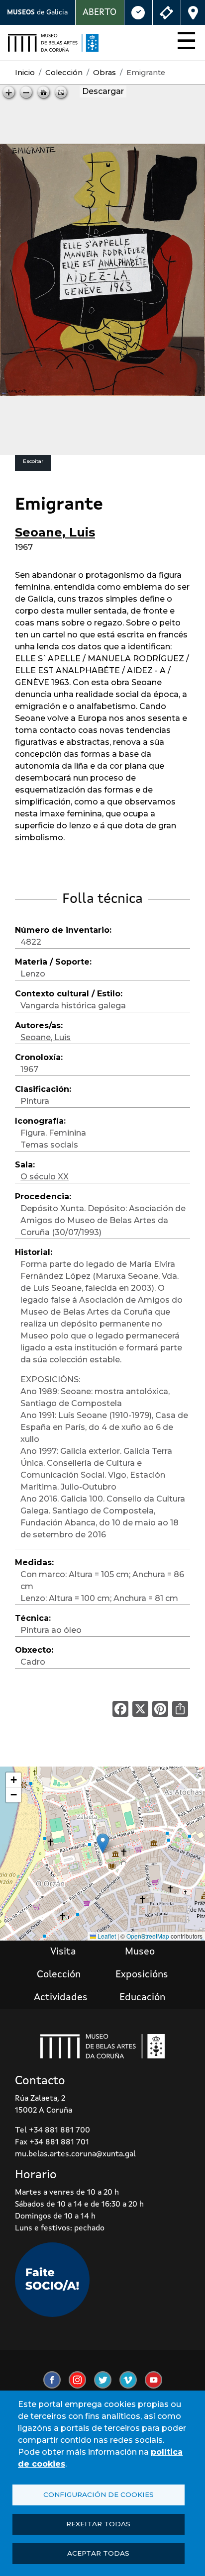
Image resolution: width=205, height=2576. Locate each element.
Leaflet (106, 1936)
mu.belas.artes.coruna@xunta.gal (75, 2154)
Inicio (25, 73)
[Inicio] (53, 43)
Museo (140, 1952)
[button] (103, 1843)
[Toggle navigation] (183, 43)
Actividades (61, 1998)
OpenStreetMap (148, 1936)
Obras (104, 73)
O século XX (45, 1177)
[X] (140, 1709)
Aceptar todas (98, 2553)
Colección (64, 73)
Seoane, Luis (55, 532)
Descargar (103, 91)
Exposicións (142, 1975)
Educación (142, 1998)
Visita (63, 1952)
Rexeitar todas (98, 2524)
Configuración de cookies (99, 2494)
